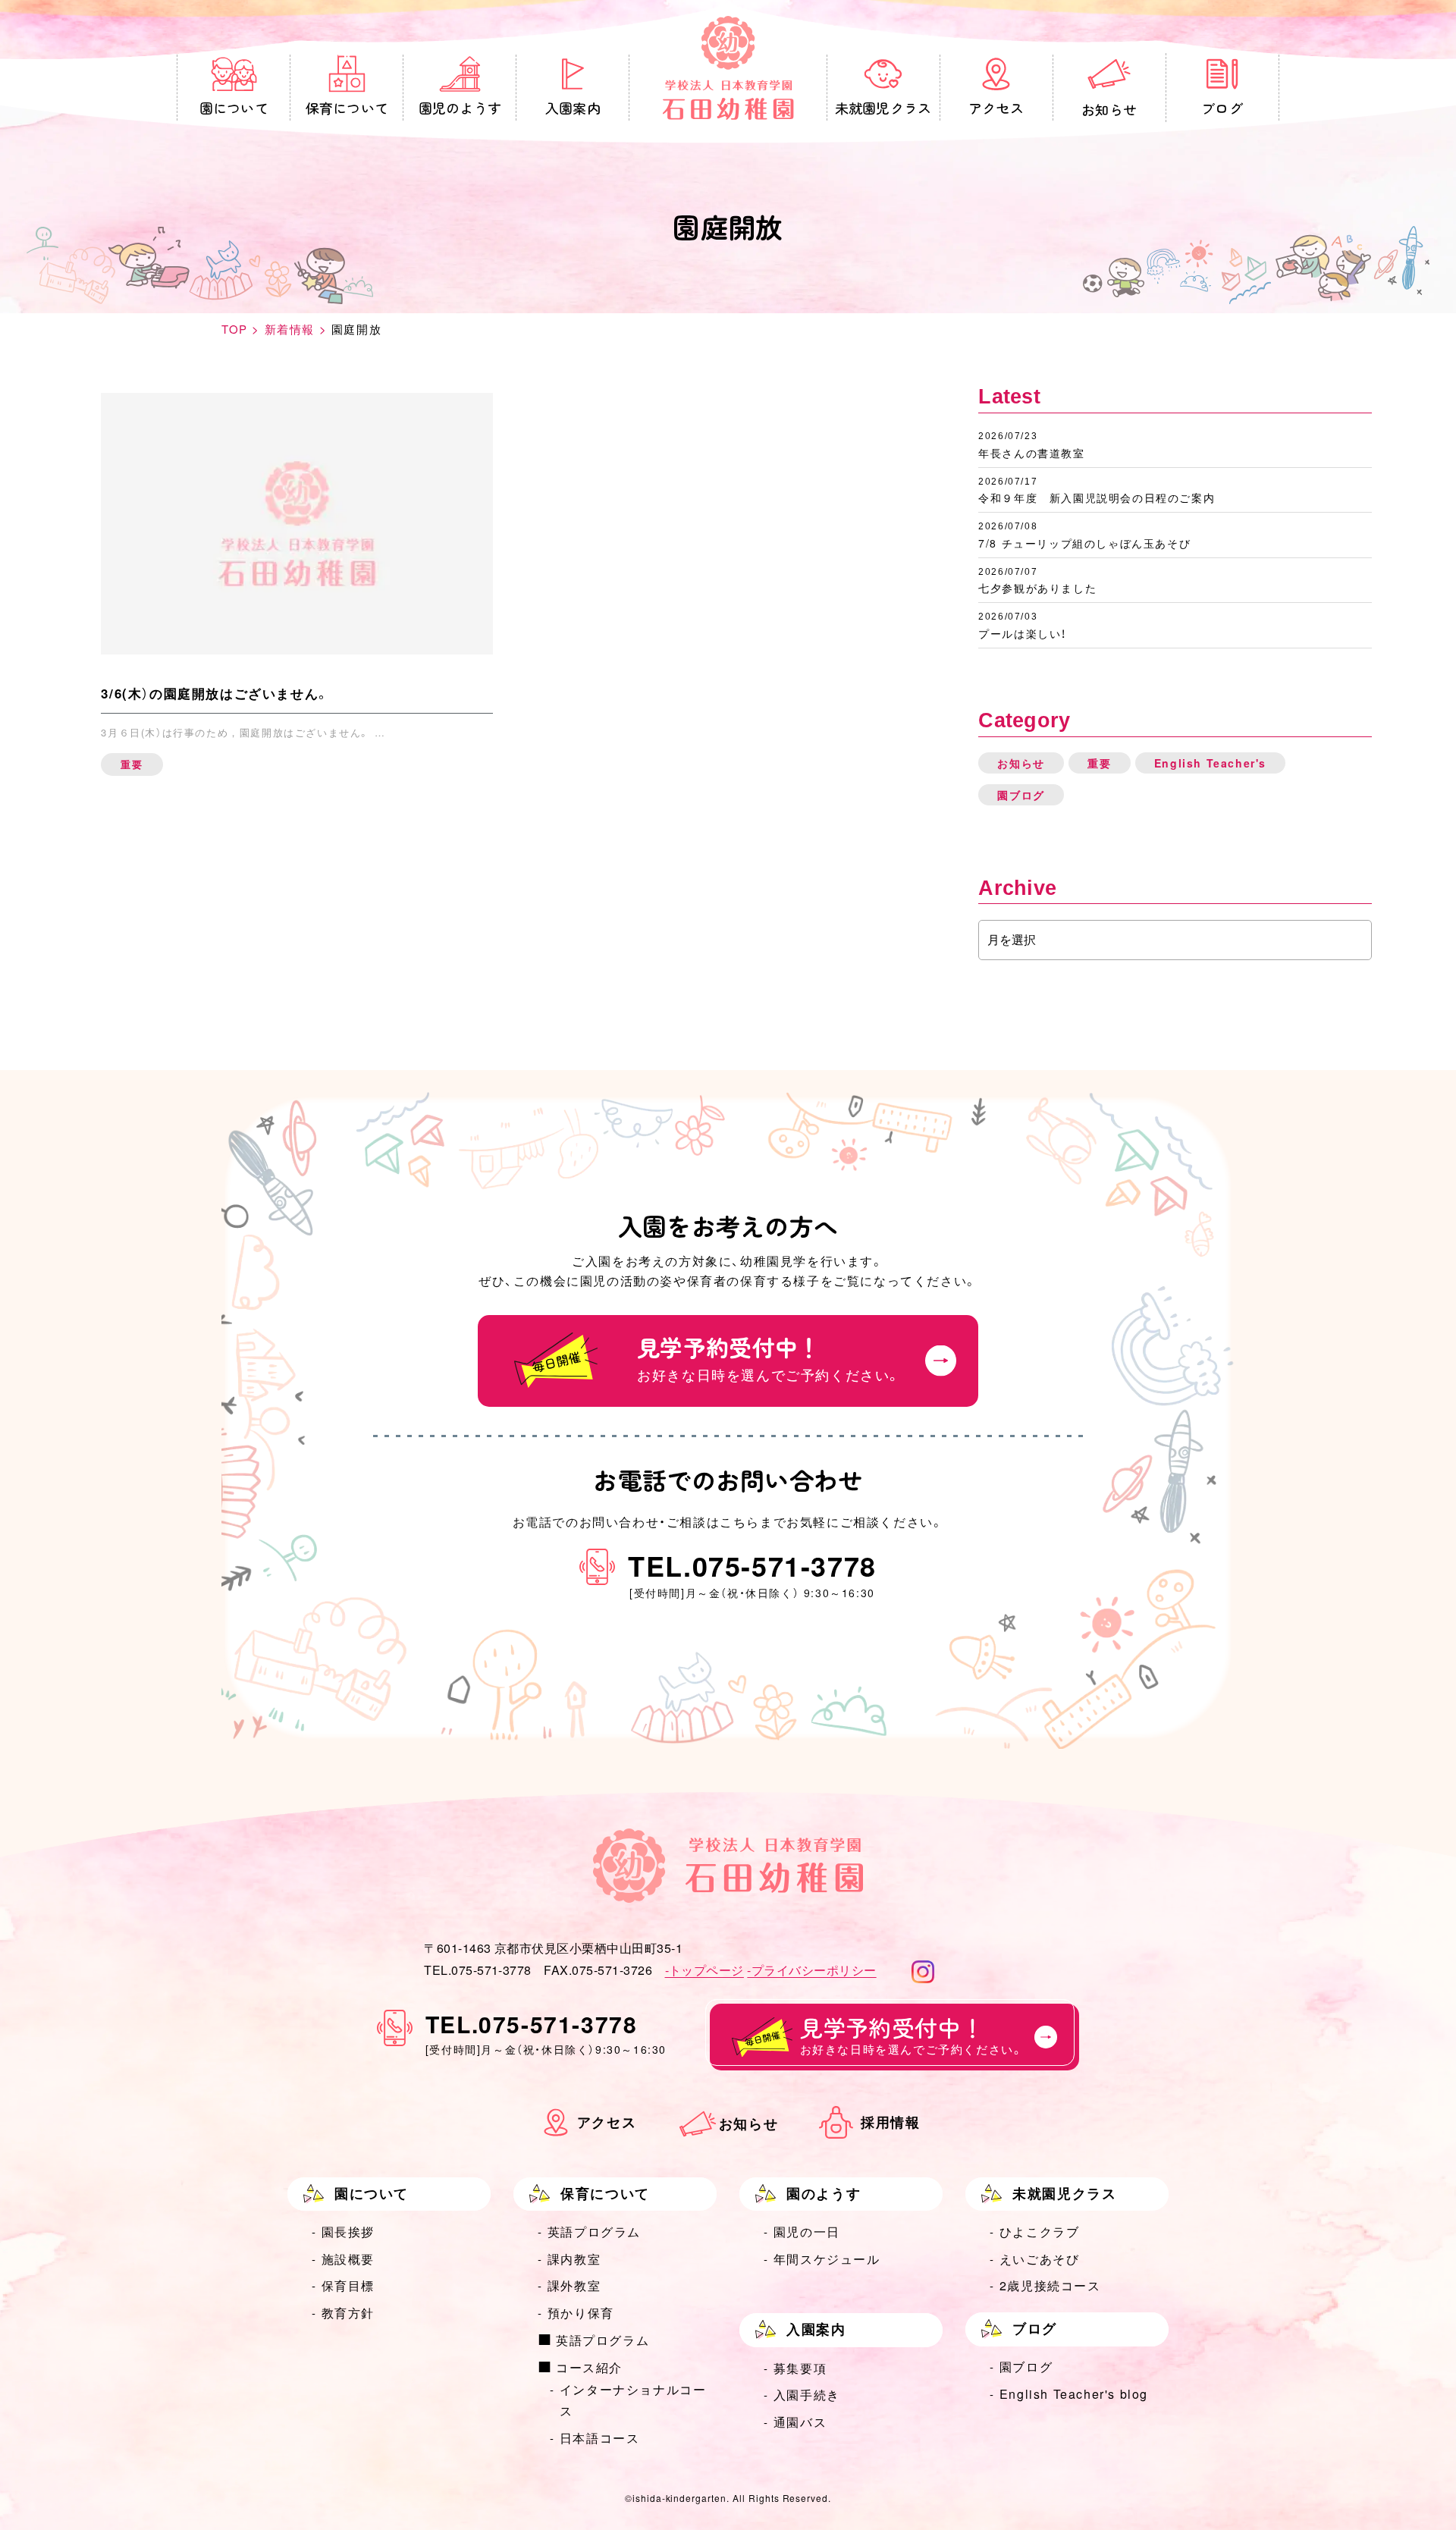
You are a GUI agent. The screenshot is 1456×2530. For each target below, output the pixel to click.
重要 (1099, 763)
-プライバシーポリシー (811, 1970)
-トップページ (704, 1970)
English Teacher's (1210, 763)
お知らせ (1021, 763)
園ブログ (1021, 795)
